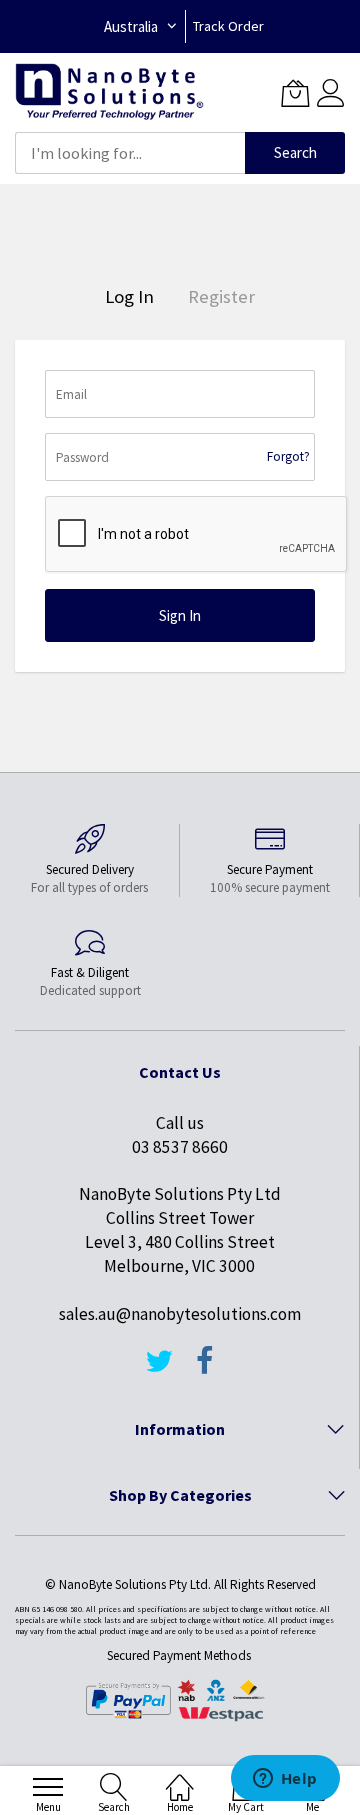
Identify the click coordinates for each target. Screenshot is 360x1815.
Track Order (228, 26)
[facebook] (205, 1370)
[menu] (48, 1787)
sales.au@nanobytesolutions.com (180, 1314)
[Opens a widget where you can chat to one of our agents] (285, 1780)
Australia (131, 26)
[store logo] (109, 92)
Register (221, 296)
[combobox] (130, 153)
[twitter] (159, 1370)
